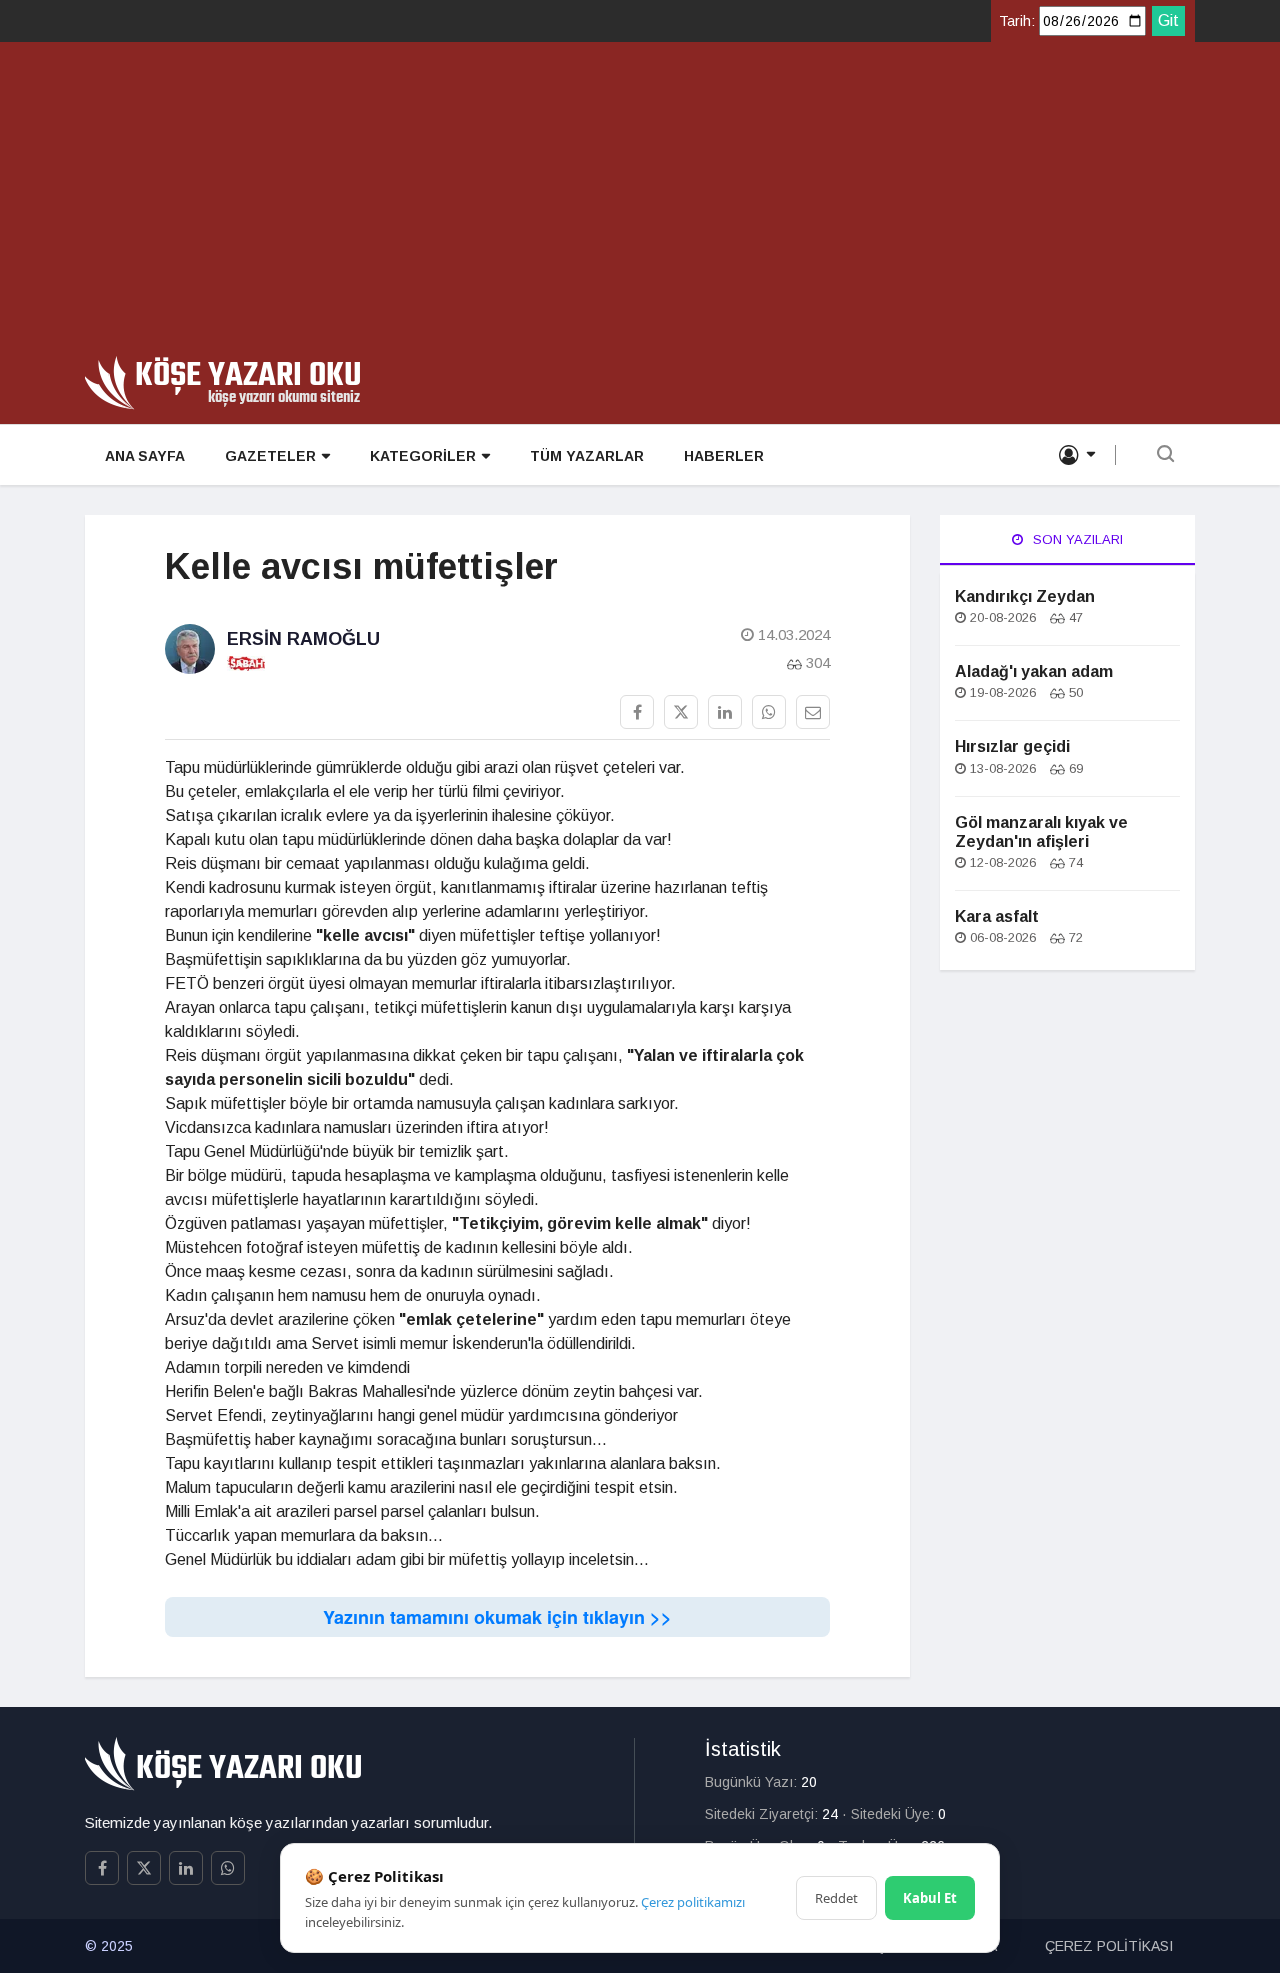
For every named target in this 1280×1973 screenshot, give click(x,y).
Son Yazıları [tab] (1076, 539)
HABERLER (724, 456)
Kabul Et (930, 1898)
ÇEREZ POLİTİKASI (1109, 1946)
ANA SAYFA (145, 456)
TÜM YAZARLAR (587, 456)
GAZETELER (270, 456)
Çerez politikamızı (693, 1902)
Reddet (836, 1898)
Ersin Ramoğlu (303, 639)
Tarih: (1017, 21)
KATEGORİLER (423, 456)
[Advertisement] (640, 206)
